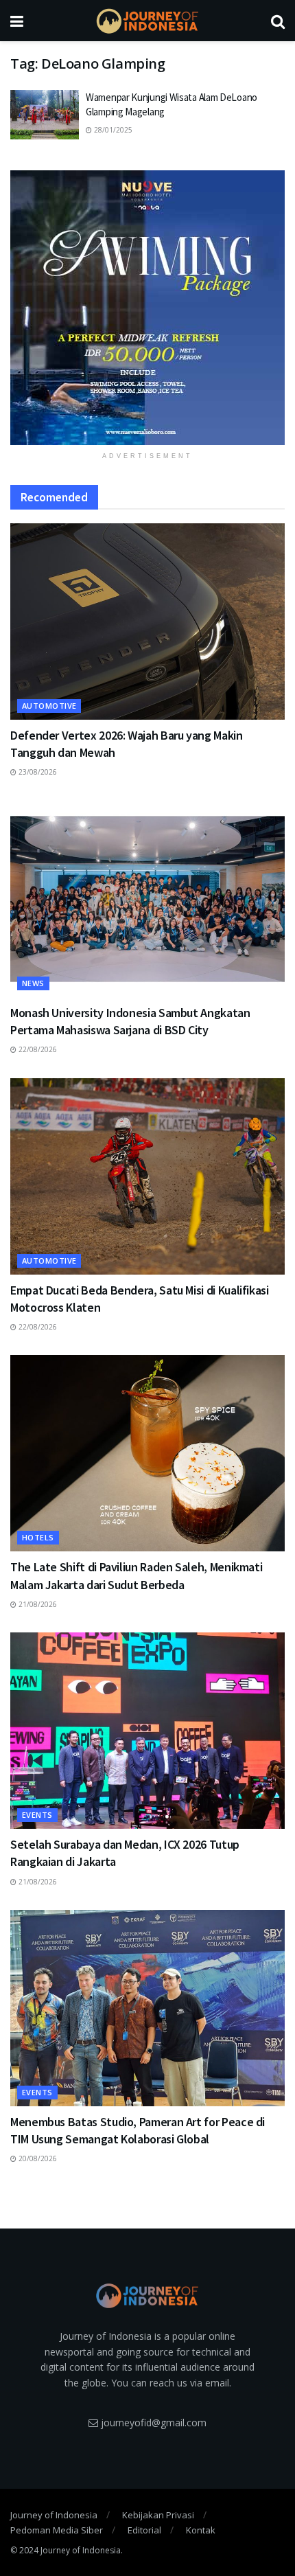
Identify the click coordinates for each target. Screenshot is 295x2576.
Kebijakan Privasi (158, 2515)
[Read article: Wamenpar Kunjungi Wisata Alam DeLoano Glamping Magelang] (45, 115)
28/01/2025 (112, 130)
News (33, 983)
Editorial (144, 2530)
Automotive (49, 706)
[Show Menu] (17, 21)
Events (37, 1815)
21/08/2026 (37, 1604)
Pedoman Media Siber (57, 2530)
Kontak (201, 2530)
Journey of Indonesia (54, 2515)
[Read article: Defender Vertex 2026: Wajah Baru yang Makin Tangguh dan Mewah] (147, 622)
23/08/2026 (37, 772)
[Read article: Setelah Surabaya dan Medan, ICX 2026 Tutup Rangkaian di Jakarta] (147, 1731)
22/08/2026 (37, 1049)
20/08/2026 (37, 2158)
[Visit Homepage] (147, 21)
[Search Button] (278, 21)
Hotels (38, 1537)
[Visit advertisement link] (147, 308)
